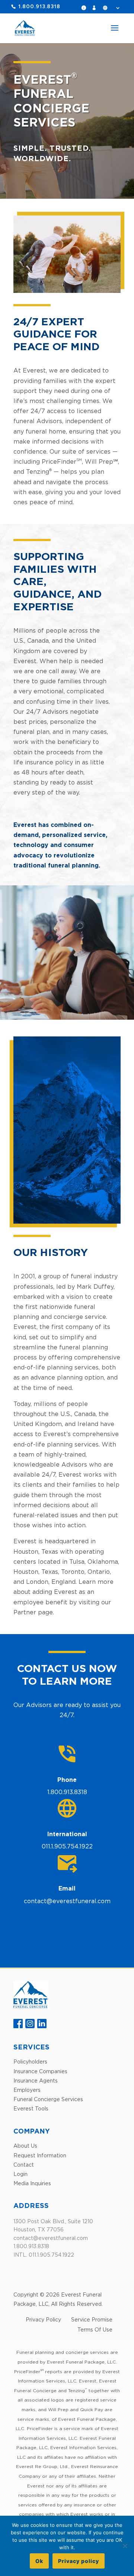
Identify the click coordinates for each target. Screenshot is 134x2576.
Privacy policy (79, 2561)
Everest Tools (31, 2108)
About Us (25, 2146)
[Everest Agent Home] (31, 2006)
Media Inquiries (32, 2183)
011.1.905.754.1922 (67, 1846)
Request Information (86, 8)
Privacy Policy (43, 2319)
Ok (39, 2561)
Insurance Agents (36, 2080)
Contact (24, 2165)
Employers (27, 2090)
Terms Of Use (95, 2329)
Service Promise (92, 2319)
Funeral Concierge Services (48, 2099)
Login (96, 8)
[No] (125, 2546)
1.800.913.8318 (39, 7)
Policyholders (30, 2062)
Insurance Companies (40, 2071)
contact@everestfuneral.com (67, 1901)
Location (111, 8)
